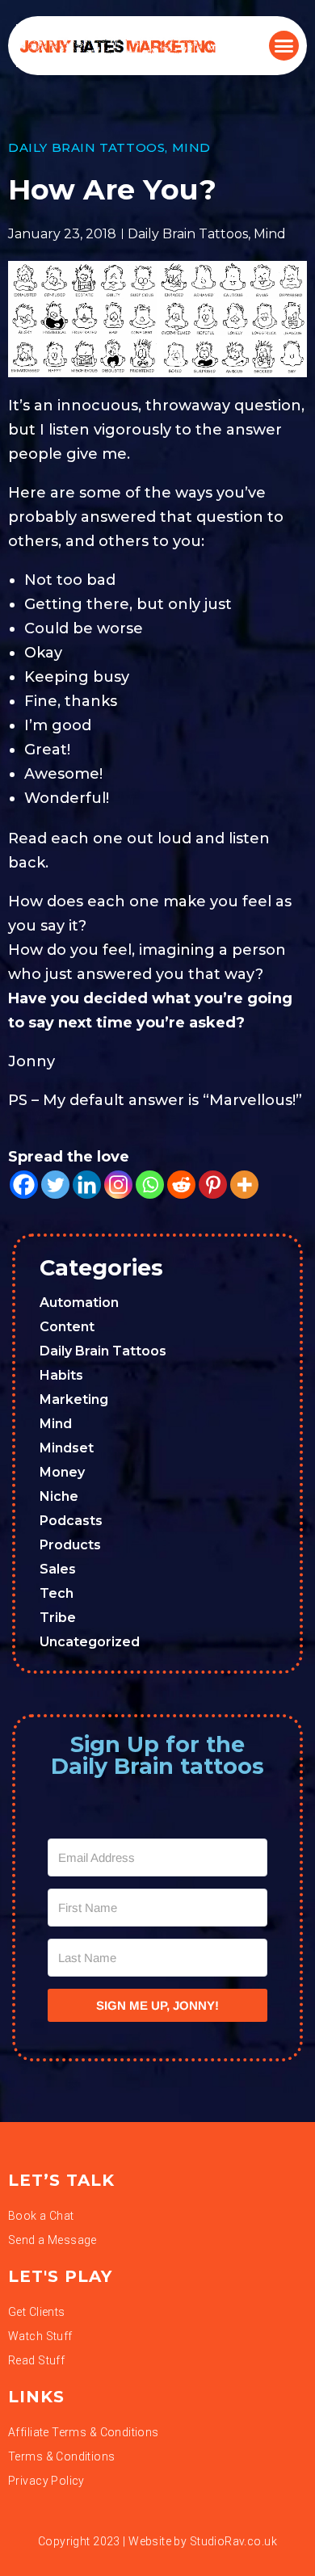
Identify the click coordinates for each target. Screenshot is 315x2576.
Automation (79, 1303)
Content (67, 1327)
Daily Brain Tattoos (86, 147)
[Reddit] (181, 1185)
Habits (61, 1375)
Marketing (74, 1399)
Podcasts (71, 1521)
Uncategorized (90, 1642)
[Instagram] (118, 1185)
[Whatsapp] (150, 1185)
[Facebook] (24, 1185)
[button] (284, 46)
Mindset (67, 1448)
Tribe (58, 1618)
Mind (191, 147)
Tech (57, 1593)
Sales (58, 1569)
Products (70, 1545)
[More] (244, 1185)
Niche (59, 1496)
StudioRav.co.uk (233, 2541)
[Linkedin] (87, 1185)
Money (62, 1472)
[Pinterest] (213, 1185)
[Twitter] (55, 1185)
